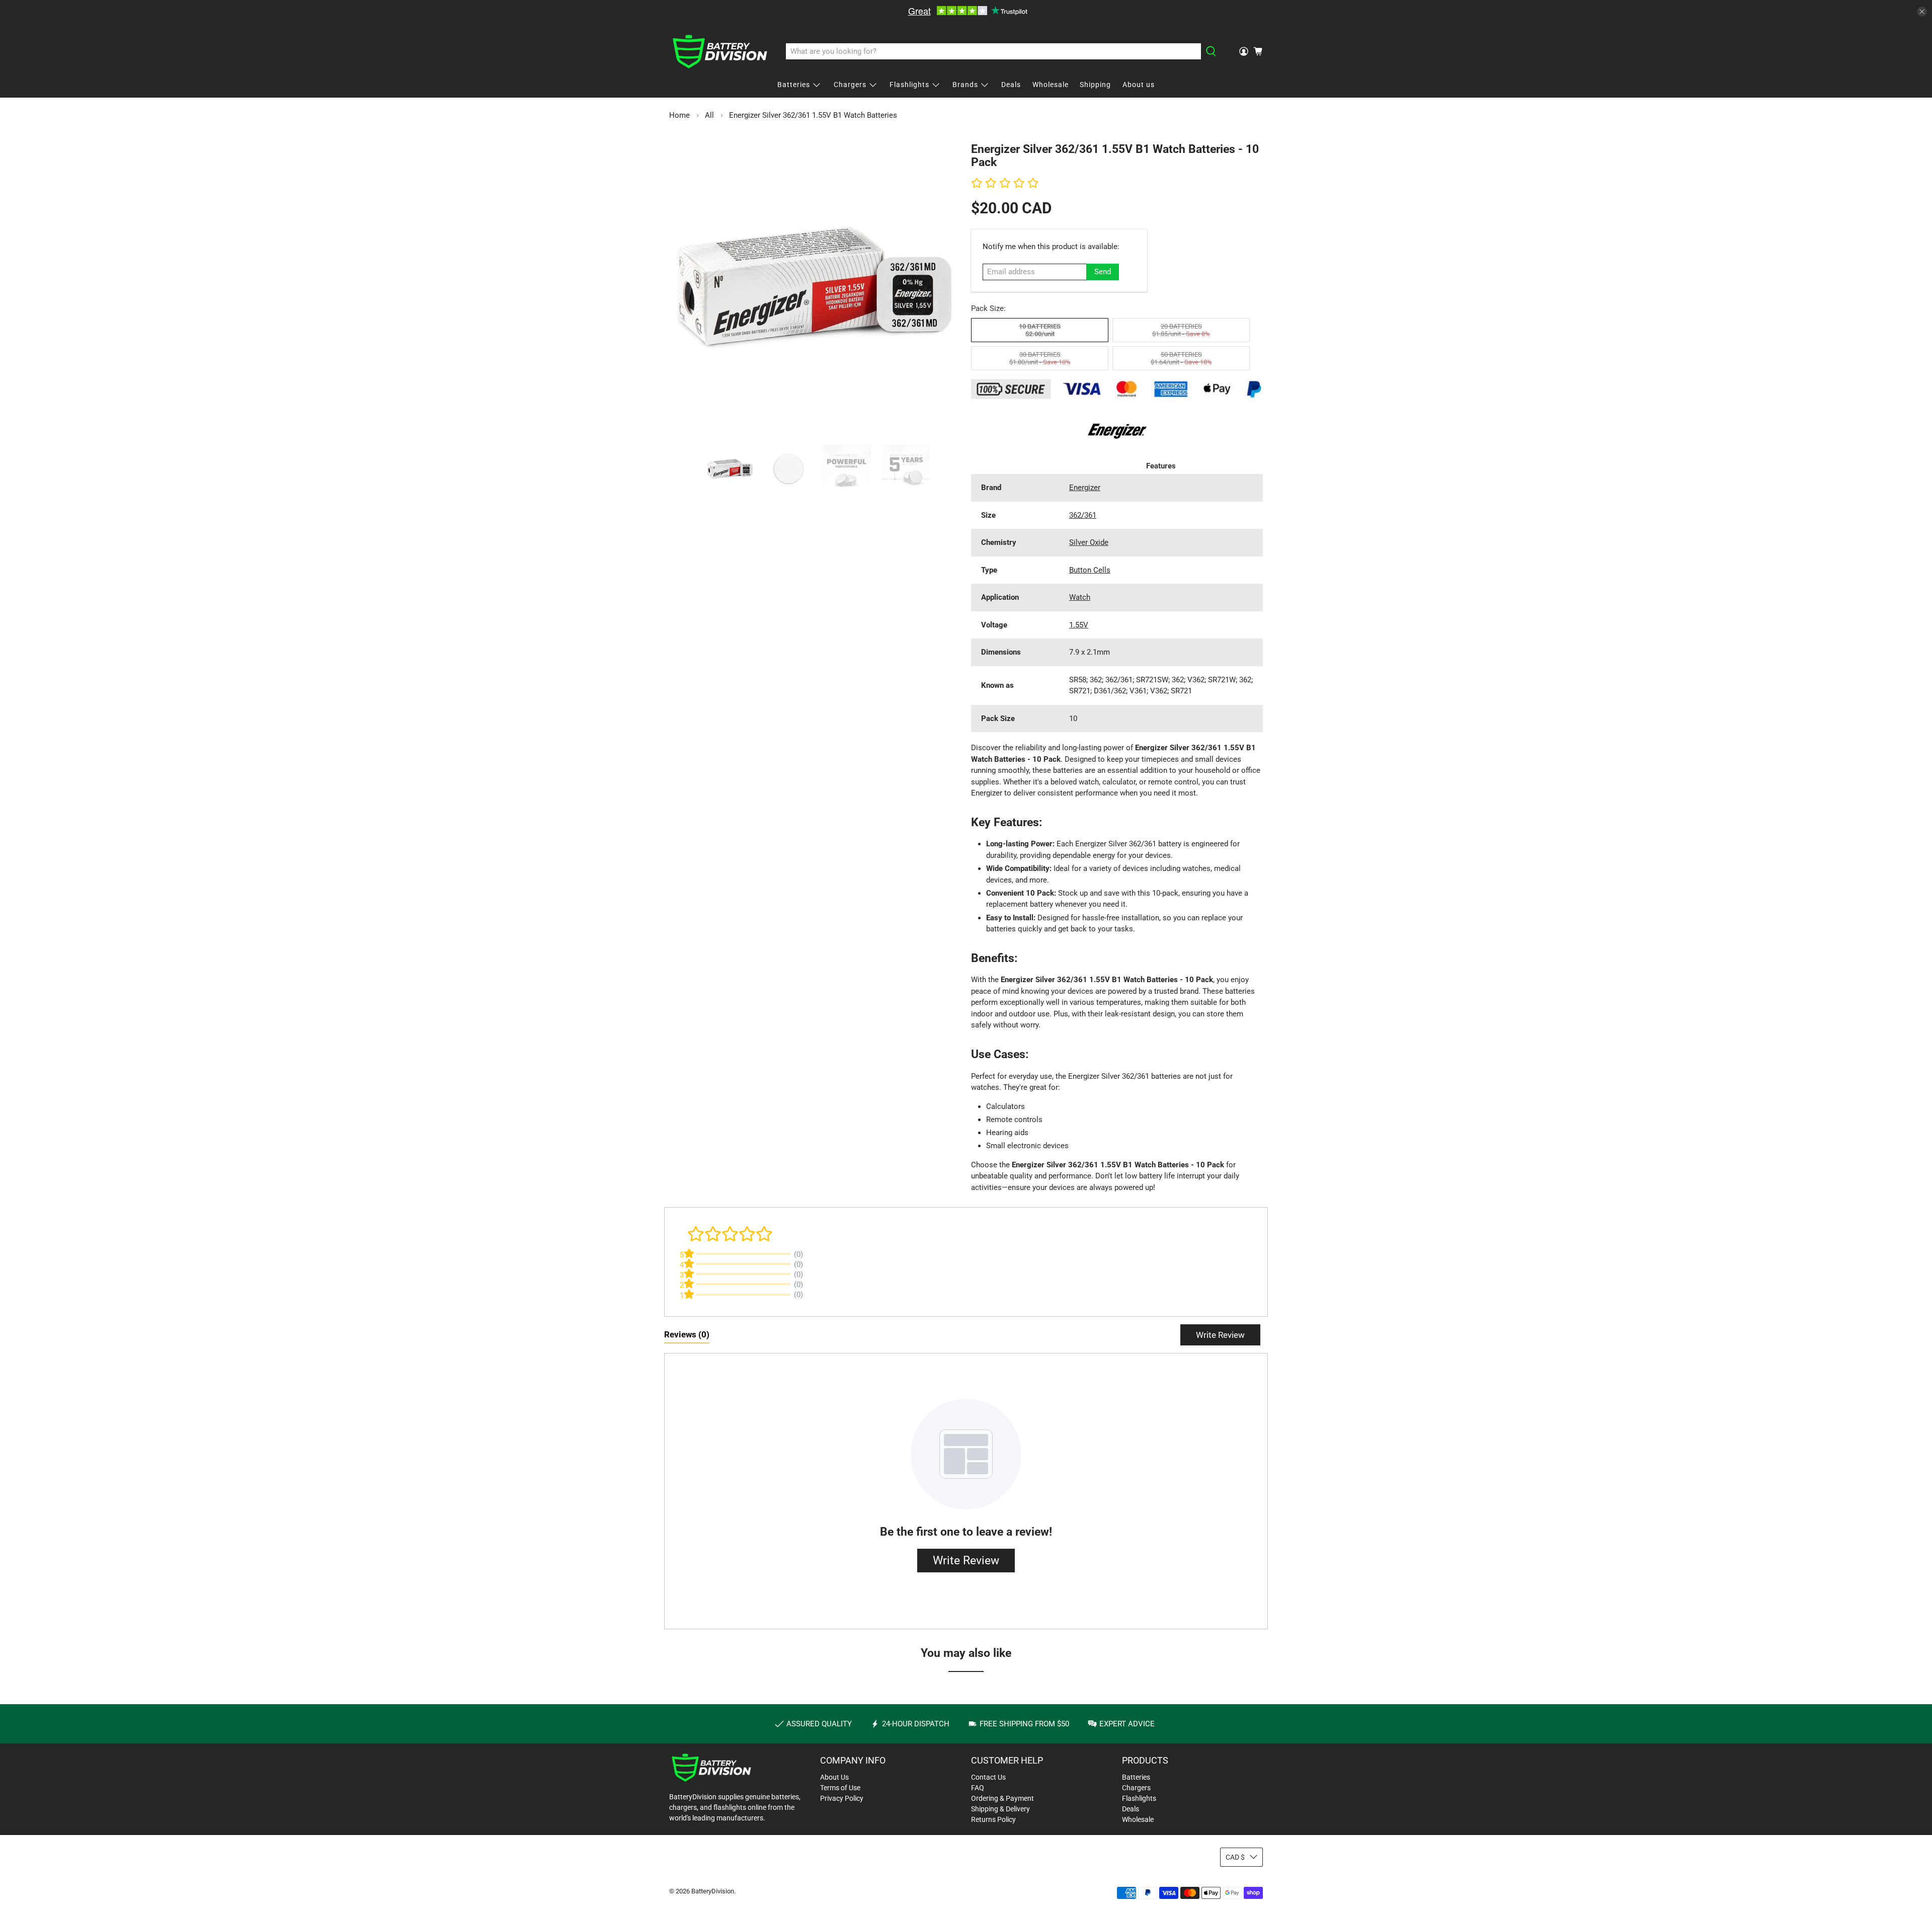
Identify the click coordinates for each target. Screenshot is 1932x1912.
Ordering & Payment (1002, 1798)
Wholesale (1051, 85)
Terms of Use (840, 1788)
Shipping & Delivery (1000, 1809)
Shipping (1095, 85)
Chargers (850, 85)
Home (679, 115)
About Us (834, 1777)
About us (1139, 85)
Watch (1080, 597)
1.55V (1079, 625)
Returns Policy (993, 1819)
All (709, 115)
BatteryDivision (713, 1891)
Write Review (1220, 1335)
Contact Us (988, 1777)
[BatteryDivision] (720, 52)
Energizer (1085, 488)
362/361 (1083, 515)
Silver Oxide (1089, 542)
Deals (1011, 85)
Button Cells (1090, 570)
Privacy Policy (842, 1798)
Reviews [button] (687, 1334)
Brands (965, 85)
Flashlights (909, 85)
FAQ (978, 1788)
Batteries (794, 85)
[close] (1922, 12)
